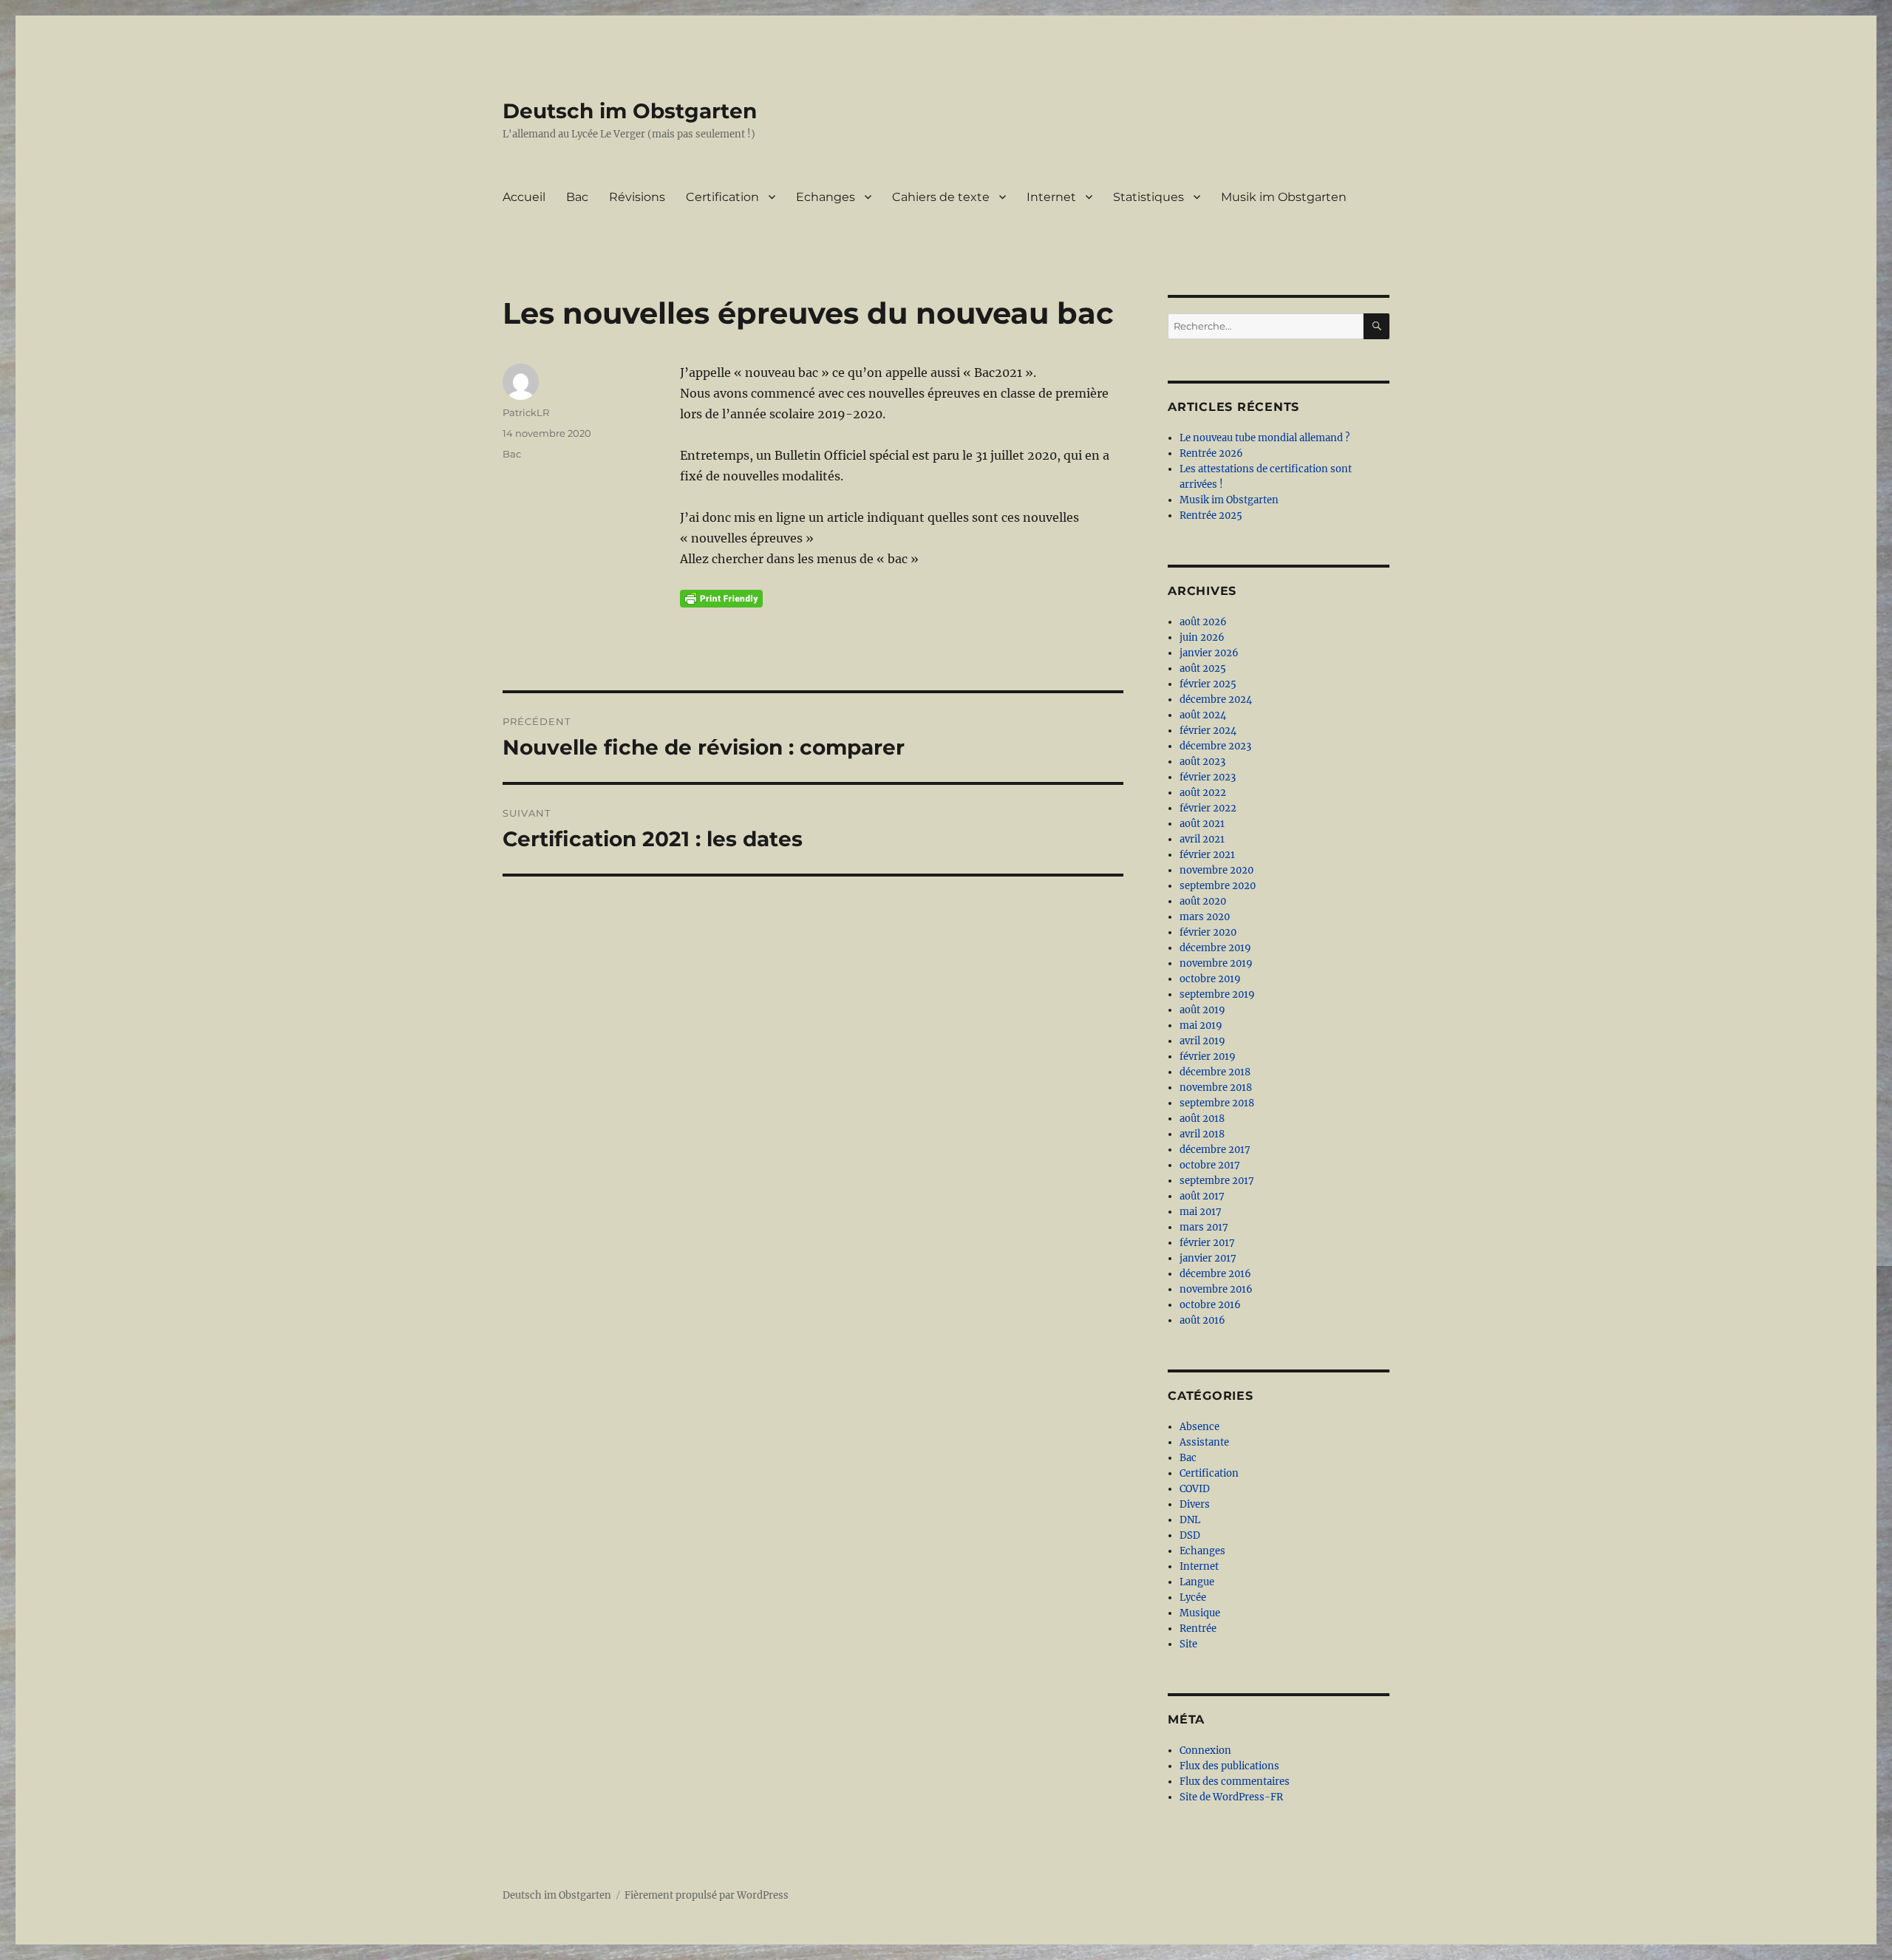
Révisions (637, 197)
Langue (1197, 1582)
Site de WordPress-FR (1231, 1797)
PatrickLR (526, 412)
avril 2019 (1202, 1041)
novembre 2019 (1216, 963)
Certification (722, 197)
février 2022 (1208, 808)
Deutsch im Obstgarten (630, 111)
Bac (577, 197)
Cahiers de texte (941, 197)
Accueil (524, 197)
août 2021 (1202, 824)
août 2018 (1202, 1119)
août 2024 (1203, 715)
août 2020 (1203, 901)
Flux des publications (1229, 1766)
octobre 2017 (1210, 1165)
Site (1188, 1644)
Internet (1051, 197)
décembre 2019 (1215, 948)
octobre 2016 (1210, 1305)
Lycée (1193, 1597)
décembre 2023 (1215, 746)
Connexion (1205, 1750)
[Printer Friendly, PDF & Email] (721, 599)
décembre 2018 (1215, 1072)
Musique (1200, 1613)
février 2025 (1208, 684)
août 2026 (1203, 622)
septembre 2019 (1217, 994)
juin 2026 (1202, 637)
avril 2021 (1202, 839)
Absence (1199, 1427)
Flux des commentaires (1235, 1782)
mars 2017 (1204, 1227)
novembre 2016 (1216, 1289)
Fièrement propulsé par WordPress (707, 1895)
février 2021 (1207, 855)
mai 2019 (1201, 1025)
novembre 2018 (1216, 1088)
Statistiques (1149, 197)
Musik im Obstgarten (1284, 197)
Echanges (826, 197)
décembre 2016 (1215, 1274)
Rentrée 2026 (1211, 453)
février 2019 (1208, 1056)
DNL (1190, 1520)
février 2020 (1208, 932)
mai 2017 (1201, 1212)
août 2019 (1202, 1010)
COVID (1195, 1489)
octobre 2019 (1210, 979)
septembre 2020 (1218, 886)
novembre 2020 (1216, 870)
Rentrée (1198, 1629)
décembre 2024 (1216, 700)
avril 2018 (1202, 1134)
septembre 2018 (1217, 1103)
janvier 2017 (1208, 1258)
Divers (1195, 1504)
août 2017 (1202, 1196)
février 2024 (1208, 731)
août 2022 (1203, 793)
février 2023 (1208, 777)
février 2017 (1207, 1243)
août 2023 (1202, 762)
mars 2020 (1205, 917)
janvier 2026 (1209, 653)
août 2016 (1202, 1320)
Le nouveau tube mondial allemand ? (1265, 438)
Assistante (1204, 1442)
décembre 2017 (1215, 1150)
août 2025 (1203, 668)
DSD (1190, 1535)
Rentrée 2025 (1211, 515)
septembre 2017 (1217, 1181)
